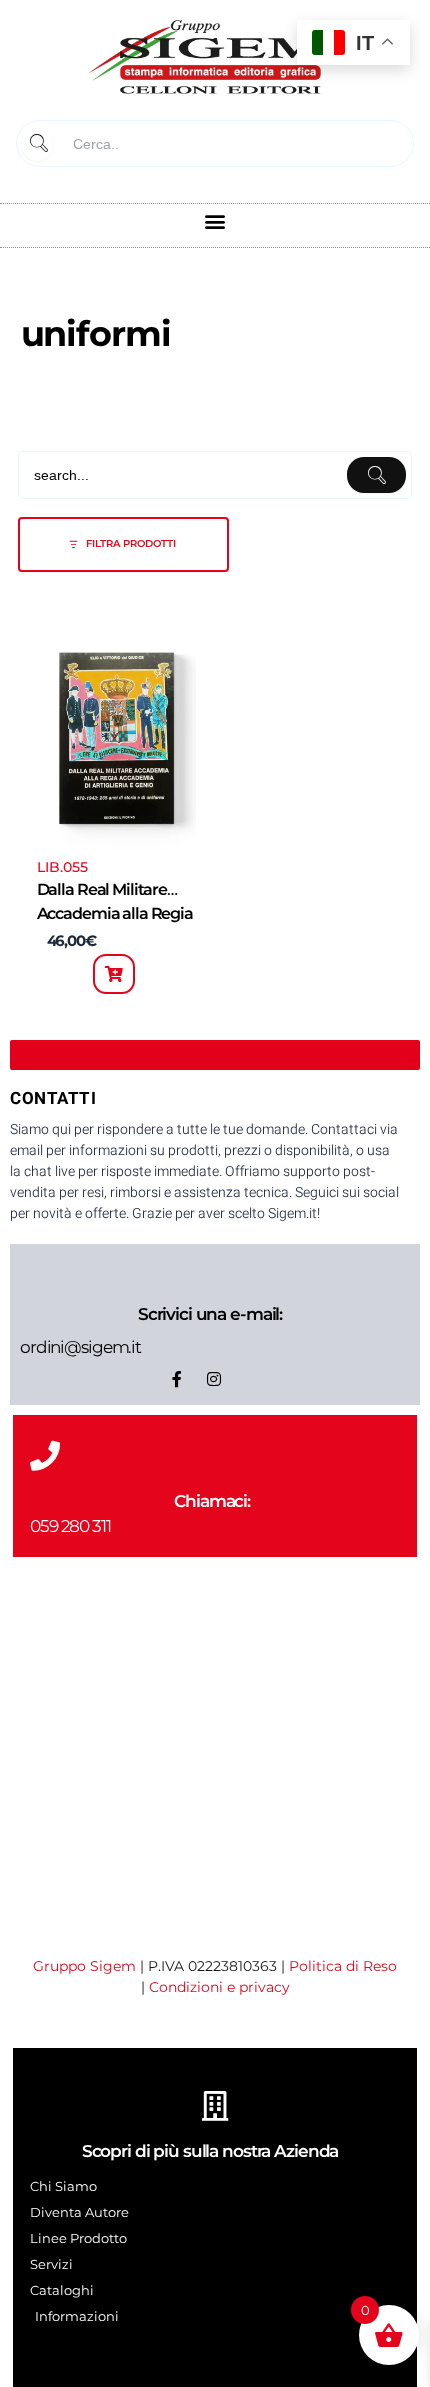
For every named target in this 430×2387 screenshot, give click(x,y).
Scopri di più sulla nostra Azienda (210, 2151)
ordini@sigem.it (80, 1347)
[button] (215, 220)
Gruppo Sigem (84, 1966)
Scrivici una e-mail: (210, 1314)
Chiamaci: (212, 1501)
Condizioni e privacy (219, 1987)
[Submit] (37, 143)
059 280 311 (70, 1526)
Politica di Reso (343, 1966)
